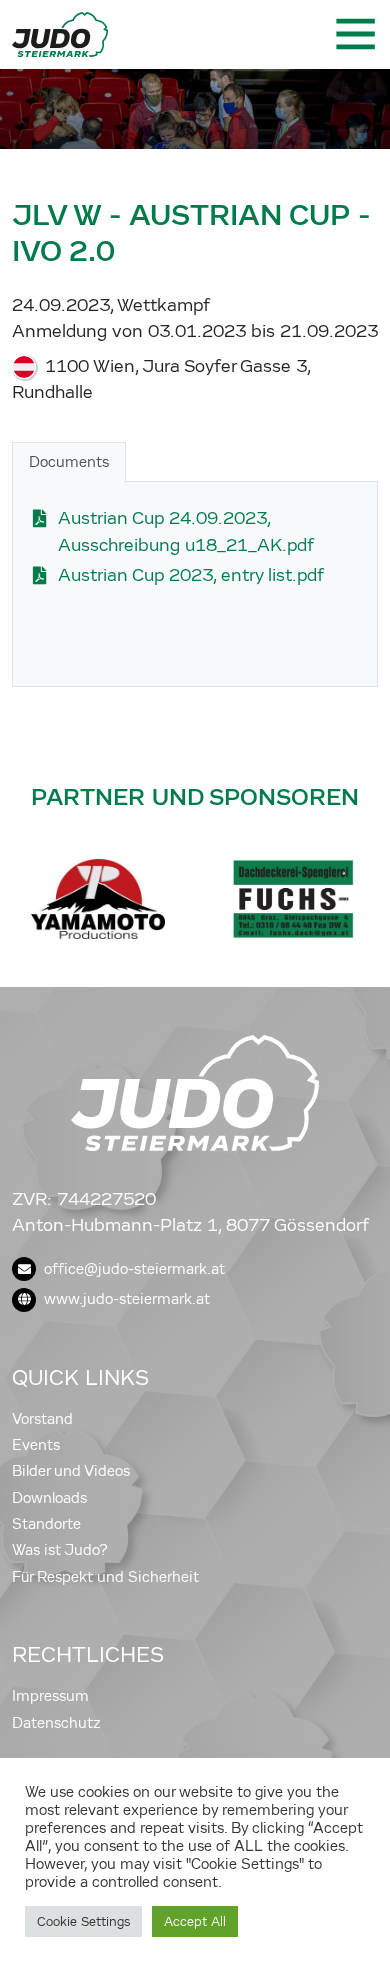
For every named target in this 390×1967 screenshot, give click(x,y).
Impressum (50, 1696)
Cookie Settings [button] (83, 1921)
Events (36, 1445)
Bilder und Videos (71, 1471)
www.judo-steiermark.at (127, 1299)
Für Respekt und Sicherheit (105, 1577)
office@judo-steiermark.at (134, 1269)
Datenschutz (56, 1723)
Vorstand (42, 1419)
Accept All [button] (195, 1921)
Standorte (46, 1524)
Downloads (49, 1498)
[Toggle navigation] (354, 34)
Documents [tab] (69, 462)
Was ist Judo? (60, 1550)
